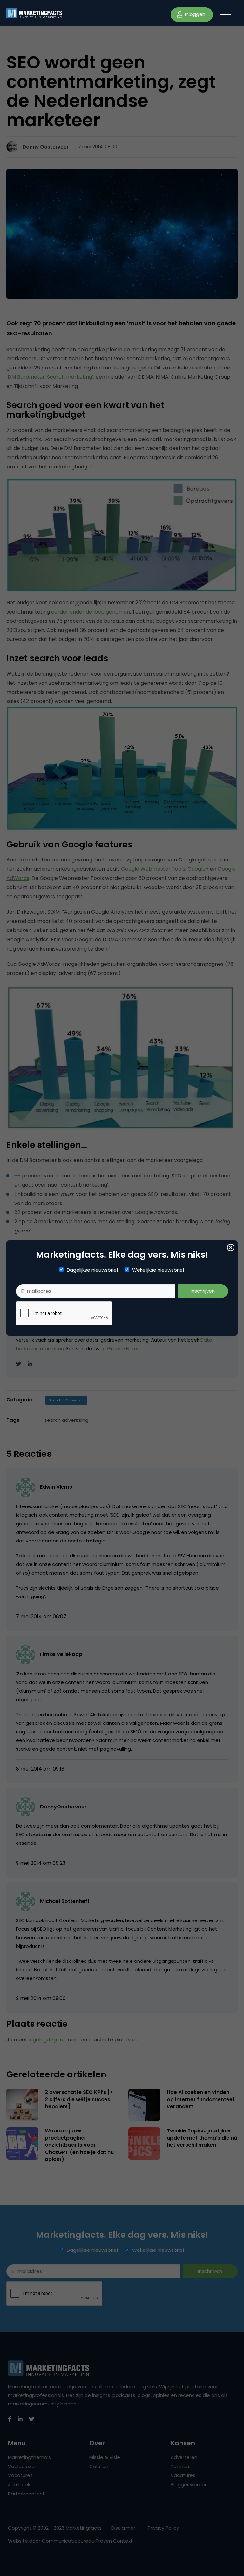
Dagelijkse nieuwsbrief (93, 1270)
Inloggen (194, 14)
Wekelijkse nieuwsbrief (158, 1270)
